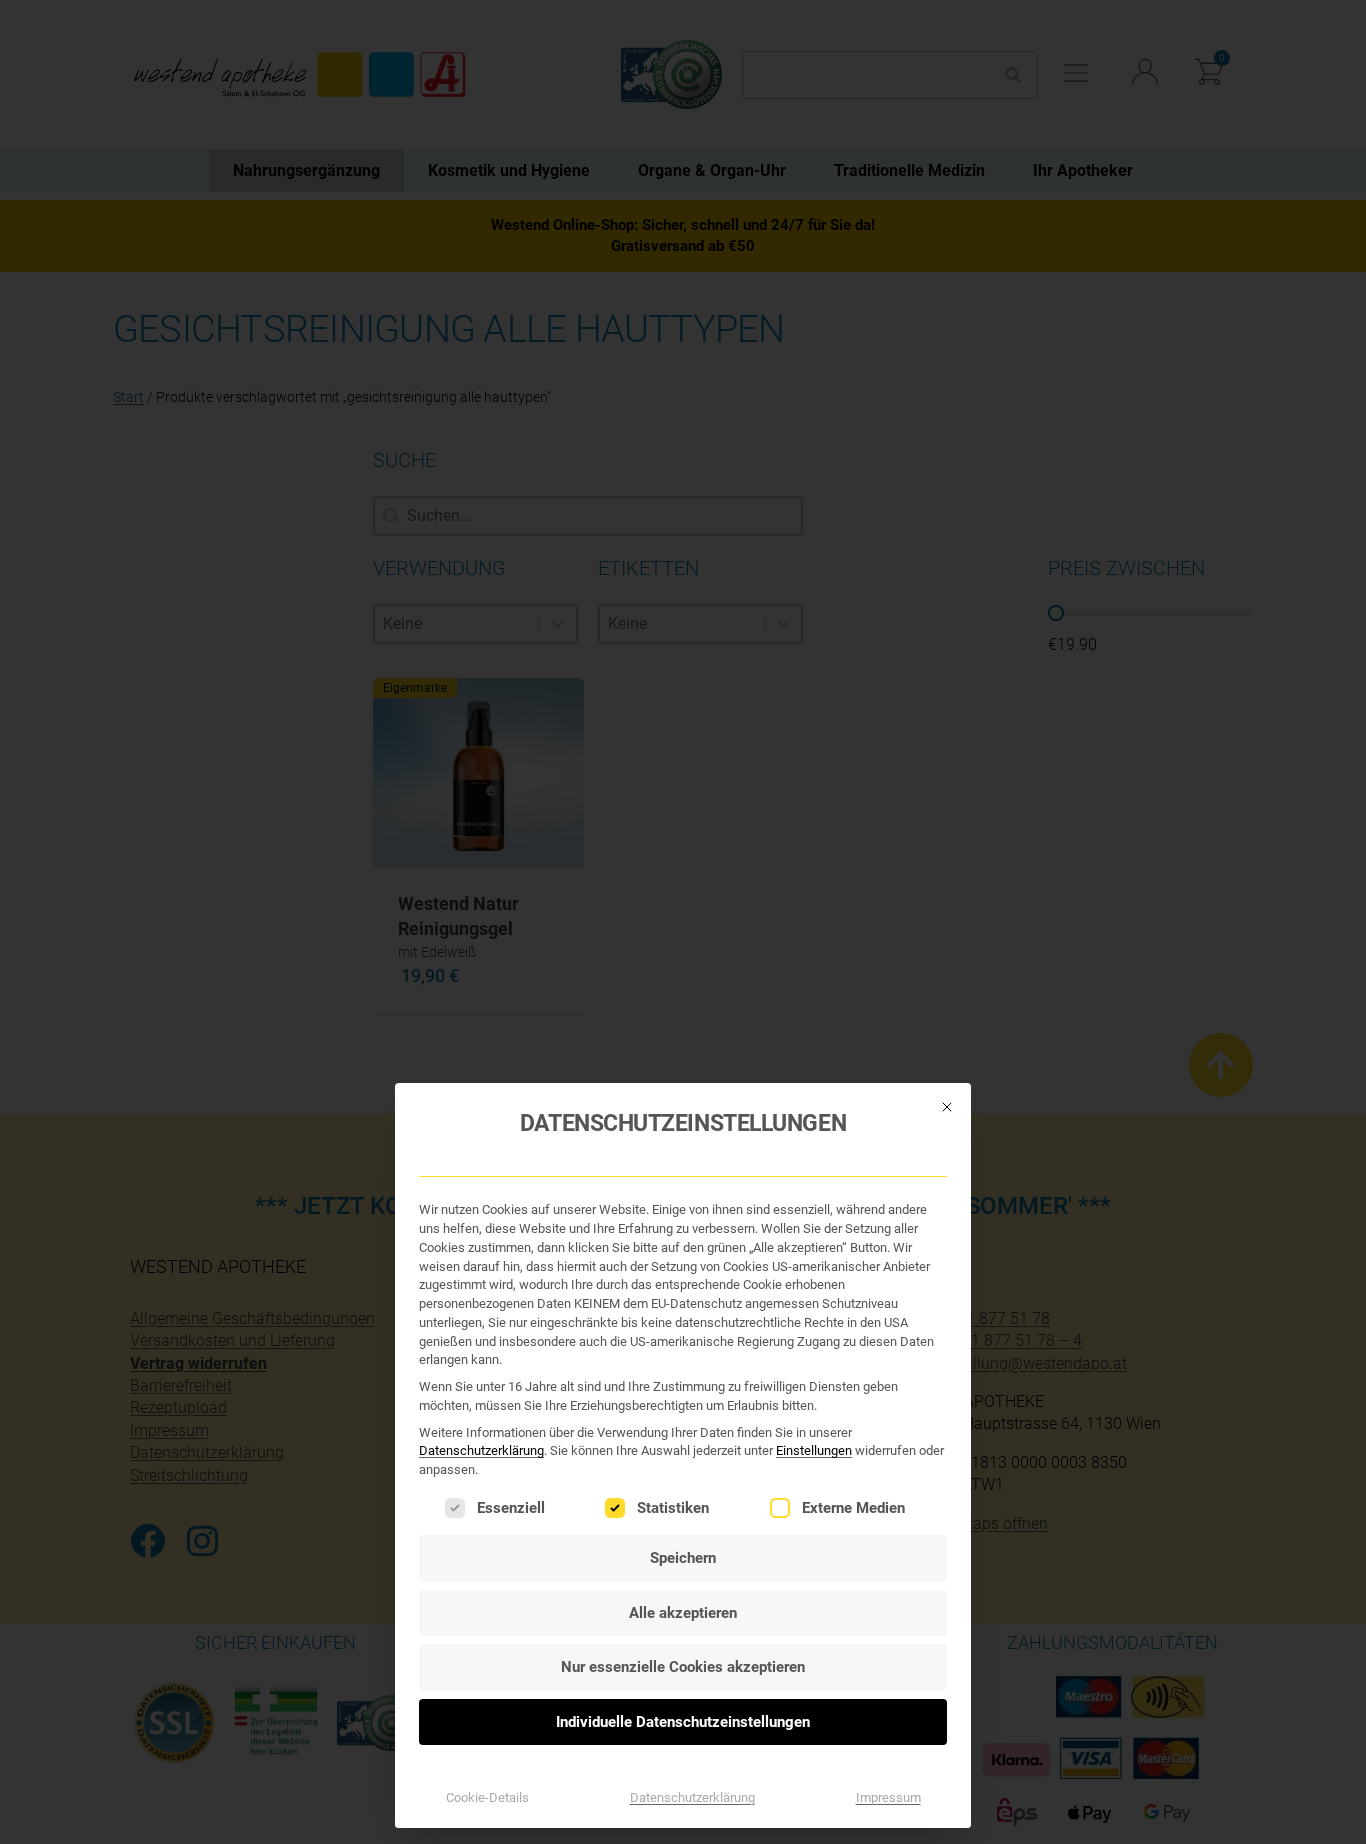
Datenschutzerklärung (481, 1450)
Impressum (888, 1797)
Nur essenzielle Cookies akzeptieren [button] (683, 1667)
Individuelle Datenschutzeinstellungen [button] (683, 1722)
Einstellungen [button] (814, 1450)
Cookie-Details (487, 1797)
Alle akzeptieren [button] (683, 1613)
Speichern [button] (683, 1558)
